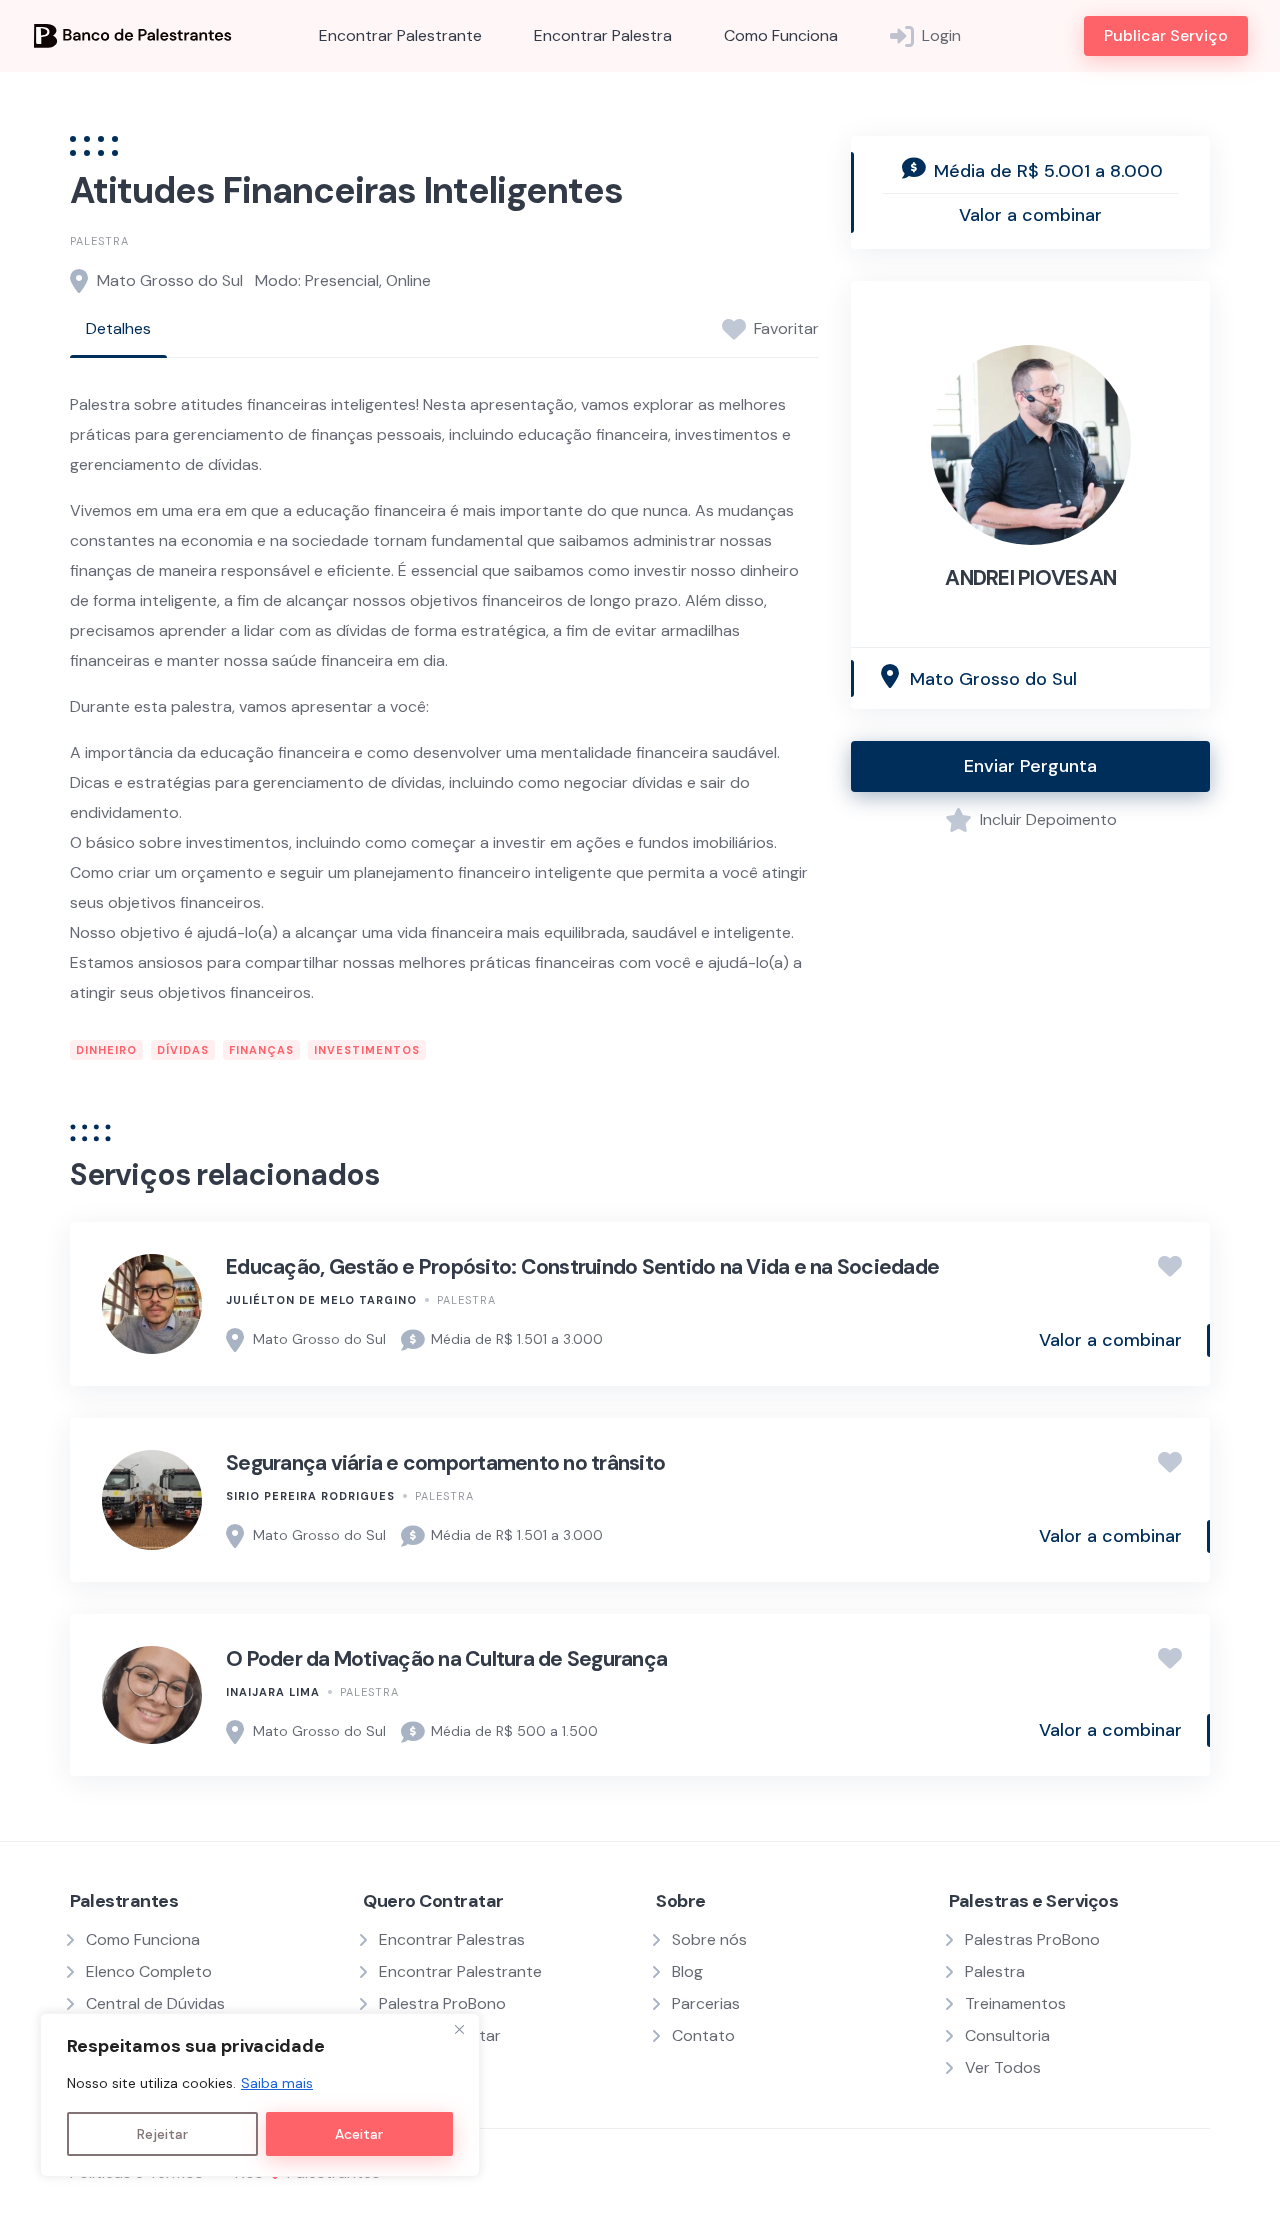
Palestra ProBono (442, 2003)
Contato (703, 2035)
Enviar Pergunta (1030, 766)
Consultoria (1007, 2035)
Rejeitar (162, 2134)
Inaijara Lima (273, 1692)
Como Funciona (781, 35)
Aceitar (359, 2134)
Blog (687, 1971)
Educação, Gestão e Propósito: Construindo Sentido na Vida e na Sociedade (582, 1267)
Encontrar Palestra (603, 35)
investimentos (367, 1050)
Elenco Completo (149, 1971)
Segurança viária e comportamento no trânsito (445, 1463)
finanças (261, 1050)
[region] (260, 2095)
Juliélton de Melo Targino (321, 1300)
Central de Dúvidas (155, 2003)
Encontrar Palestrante (400, 35)
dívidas (183, 1050)
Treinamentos (1015, 2003)
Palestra (99, 241)
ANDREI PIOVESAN (1030, 578)
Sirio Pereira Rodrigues (310, 1496)
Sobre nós (709, 1939)
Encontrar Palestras (452, 1939)
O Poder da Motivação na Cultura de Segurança (446, 1659)
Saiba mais (277, 2083)
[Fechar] (459, 2030)
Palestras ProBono (1032, 1939)
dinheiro (106, 1050)
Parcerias (706, 2003)
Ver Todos (1003, 2067)
